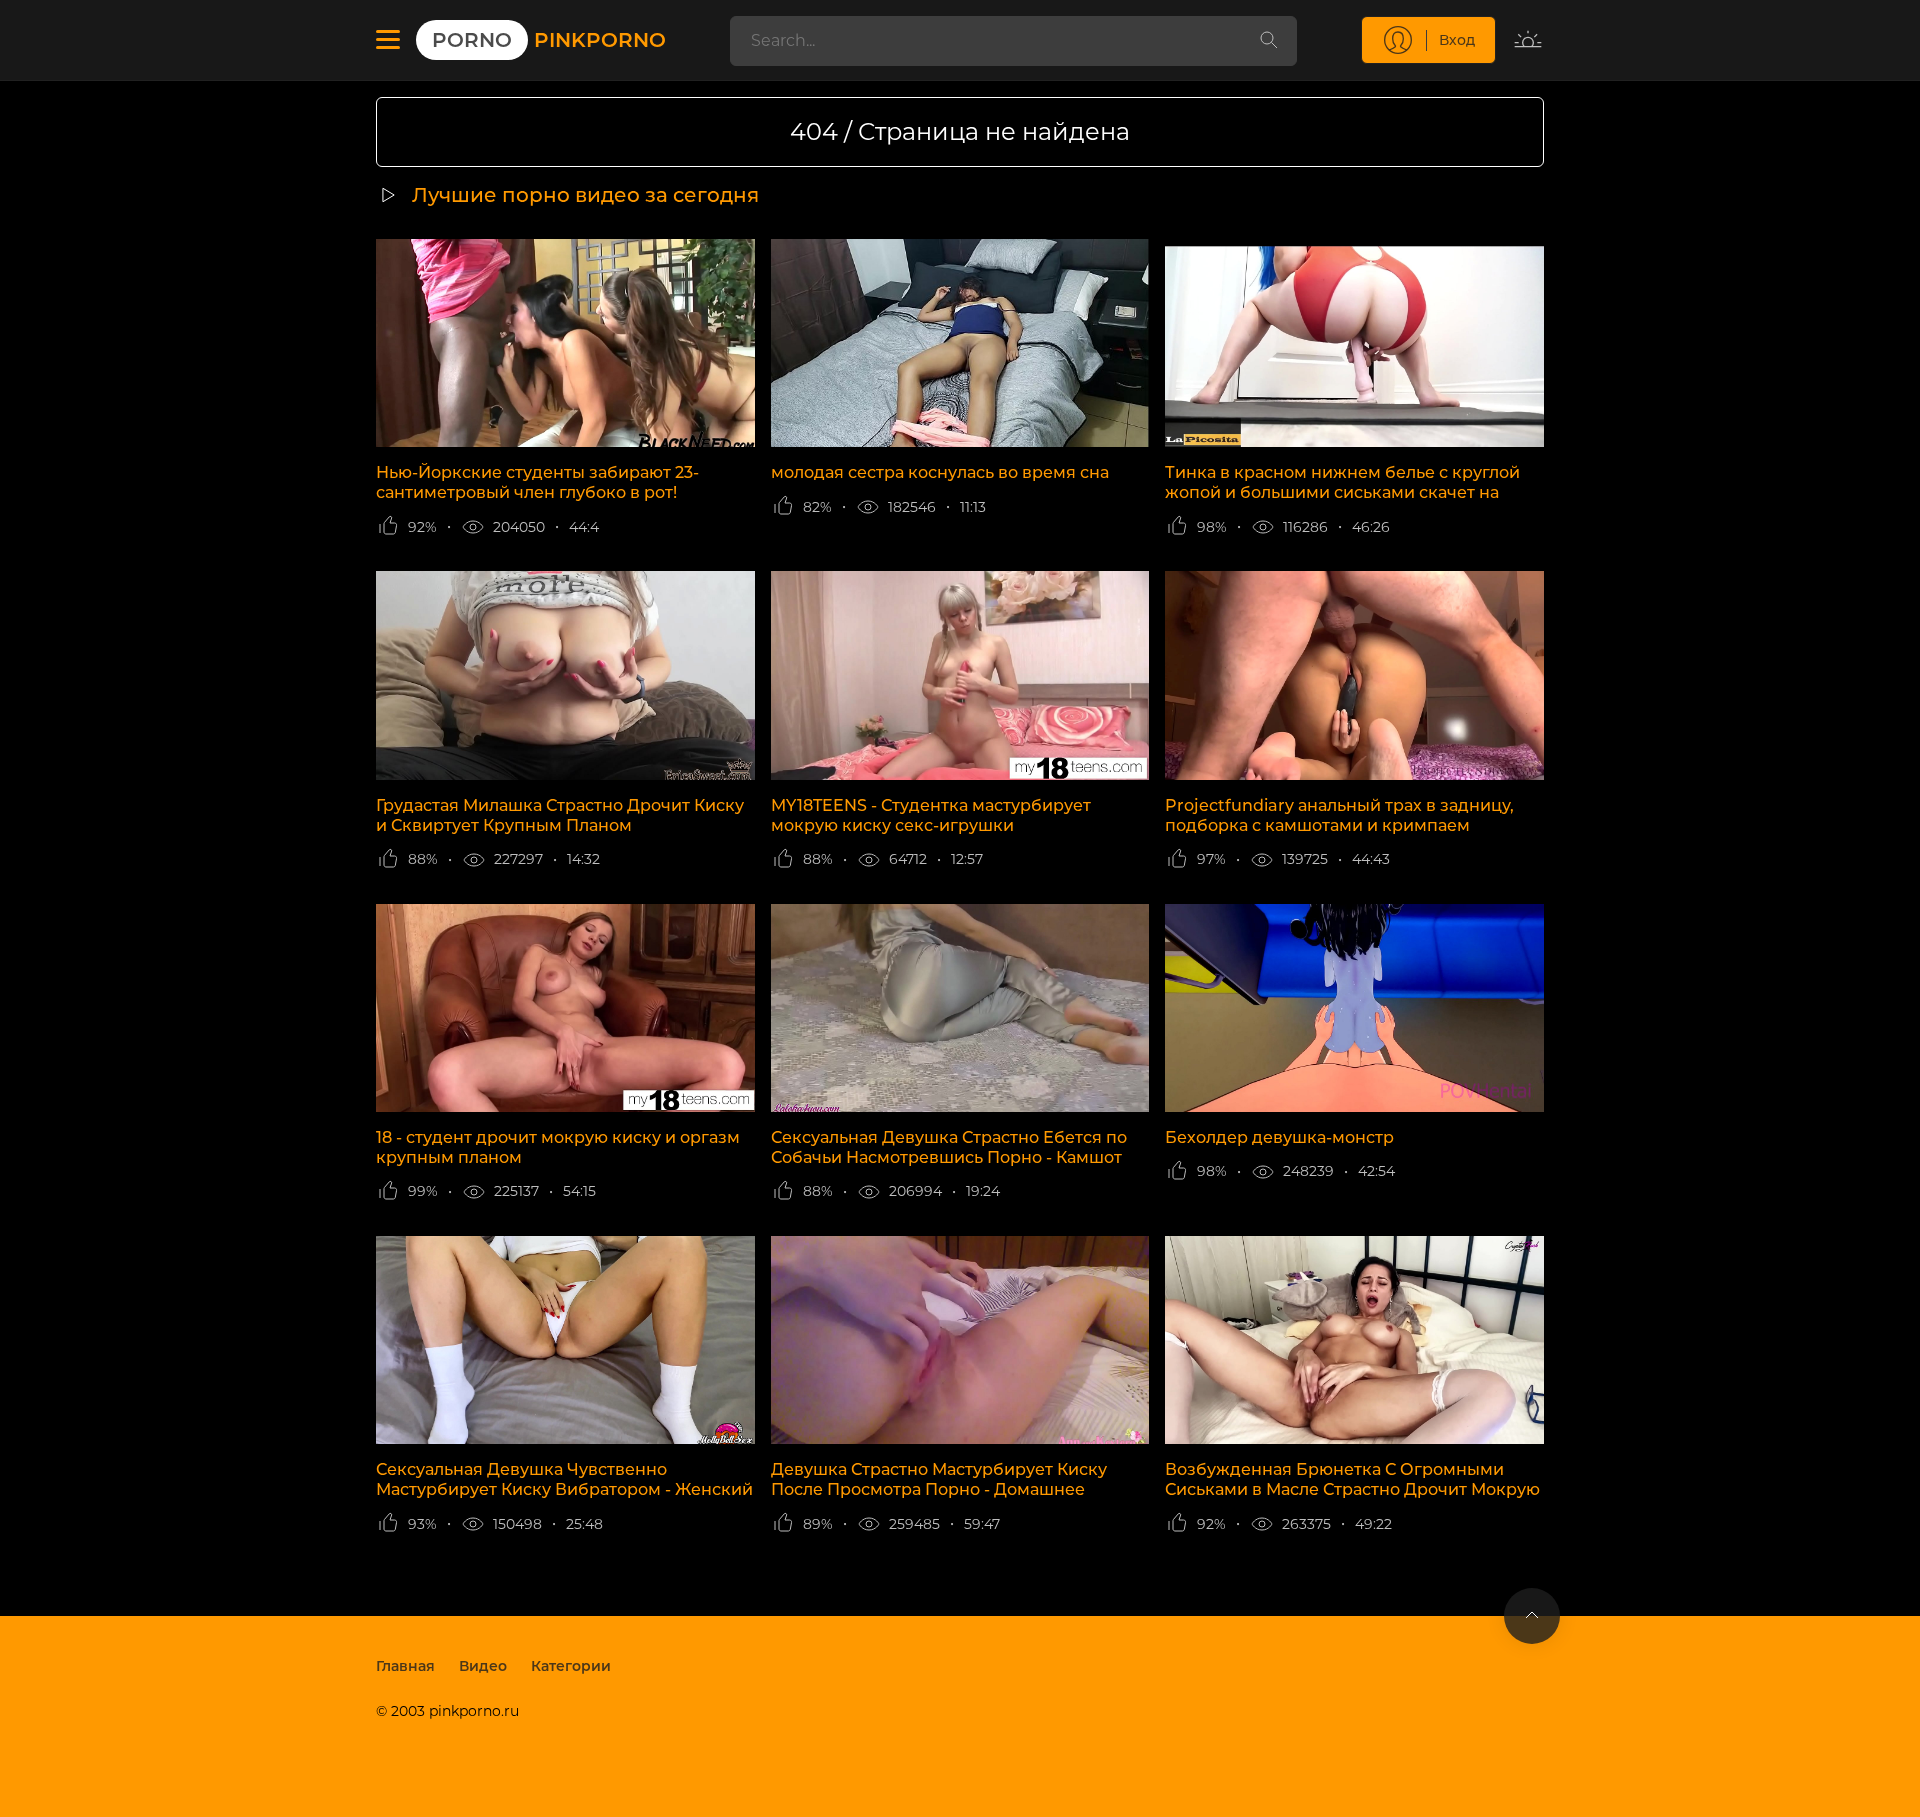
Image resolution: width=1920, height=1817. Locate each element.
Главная (405, 1666)
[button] (388, 40)
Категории (571, 1666)
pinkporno (549, 40)
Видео (483, 1666)
